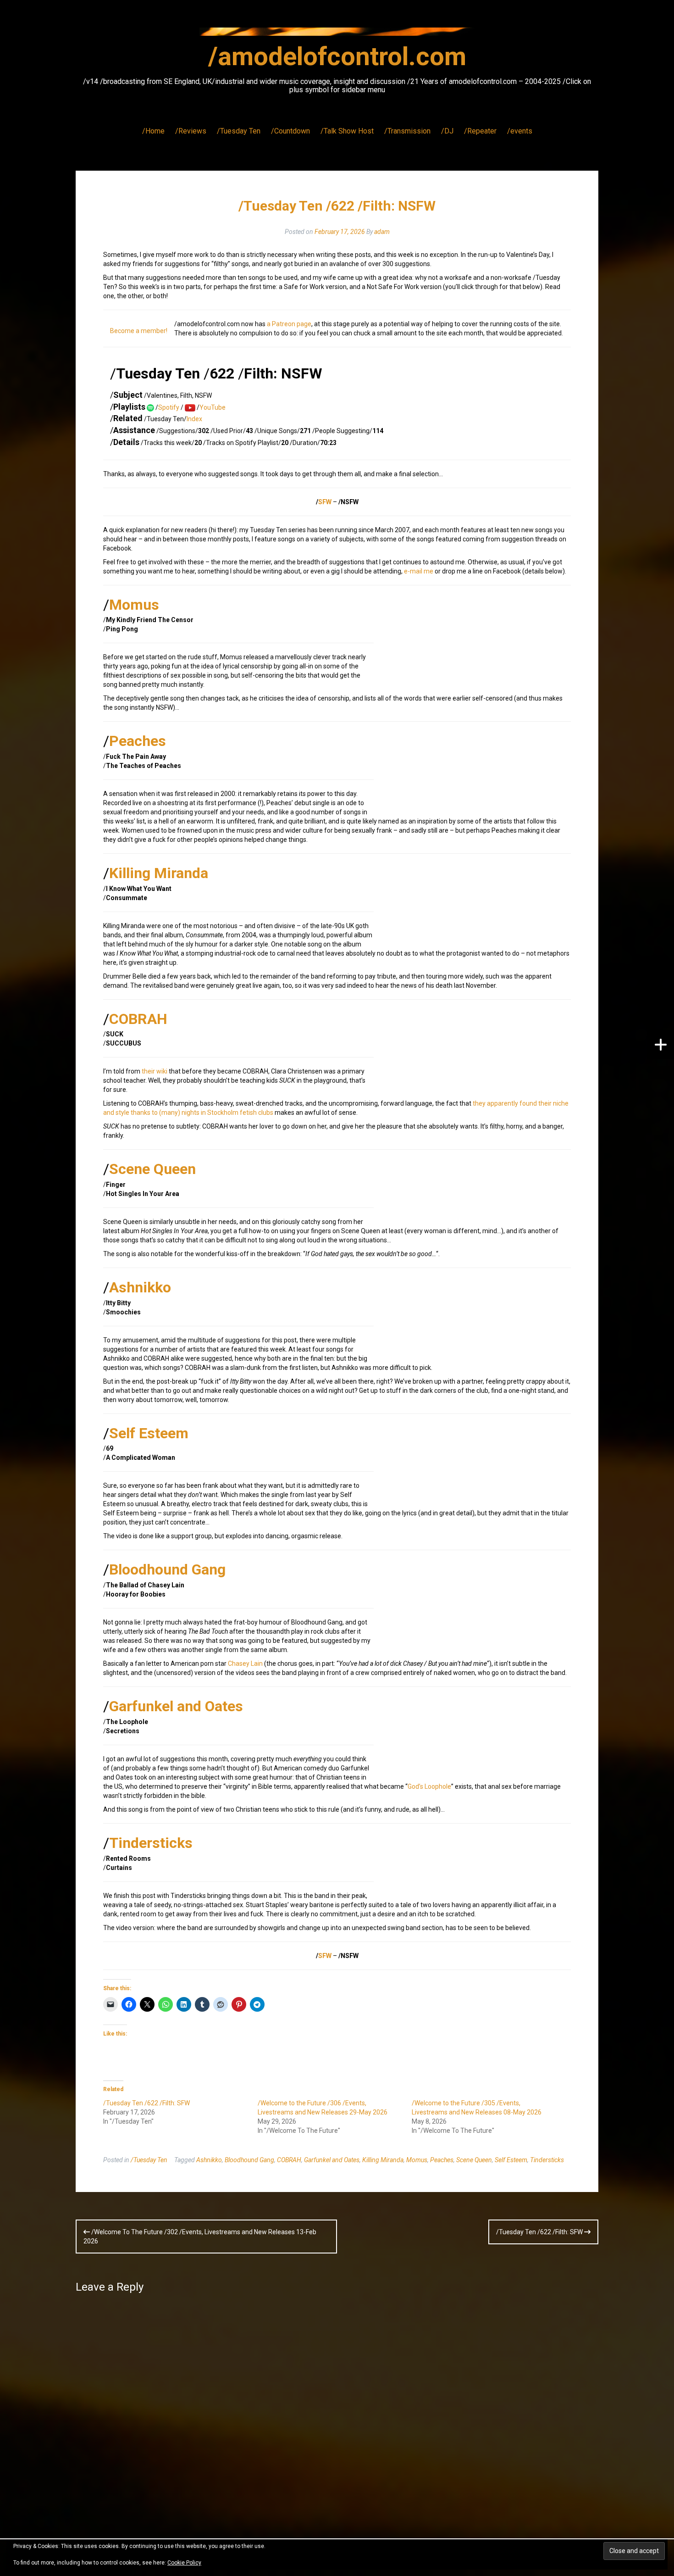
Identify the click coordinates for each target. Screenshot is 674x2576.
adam (382, 232)
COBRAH (138, 1019)
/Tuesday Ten (239, 131)
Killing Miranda (159, 873)
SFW (325, 502)
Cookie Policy (184, 2563)
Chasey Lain (245, 1664)
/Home (153, 131)
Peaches (138, 741)
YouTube (213, 407)
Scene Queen (152, 1169)
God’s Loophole (429, 1786)
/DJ (447, 131)
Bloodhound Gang (167, 1569)
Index (194, 419)
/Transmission (407, 131)
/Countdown (290, 131)
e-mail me (419, 571)
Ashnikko (140, 1287)
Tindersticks (151, 1843)
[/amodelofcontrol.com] (337, 34)
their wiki (155, 1071)
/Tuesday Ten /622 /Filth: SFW (146, 2103)
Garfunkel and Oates (176, 1706)
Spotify (169, 407)
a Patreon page (289, 324)
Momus (134, 605)
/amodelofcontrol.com (337, 56)
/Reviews (191, 131)
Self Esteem (149, 1433)
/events (520, 131)
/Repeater (480, 131)
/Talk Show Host (347, 131)
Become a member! (139, 331)
